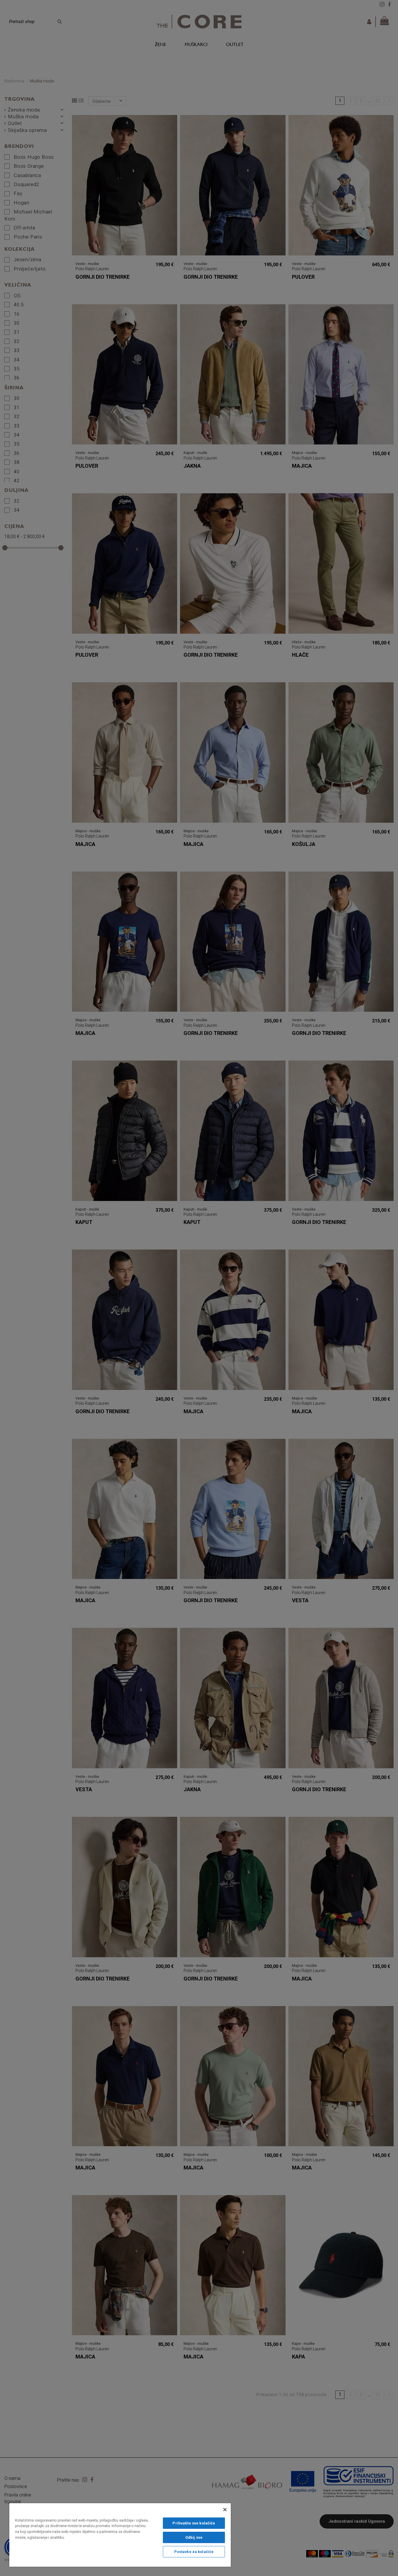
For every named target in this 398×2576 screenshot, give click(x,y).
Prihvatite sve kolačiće (194, 2523)
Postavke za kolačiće (194, 2552)
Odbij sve (194, 2537)
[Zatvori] (225, 2510)
